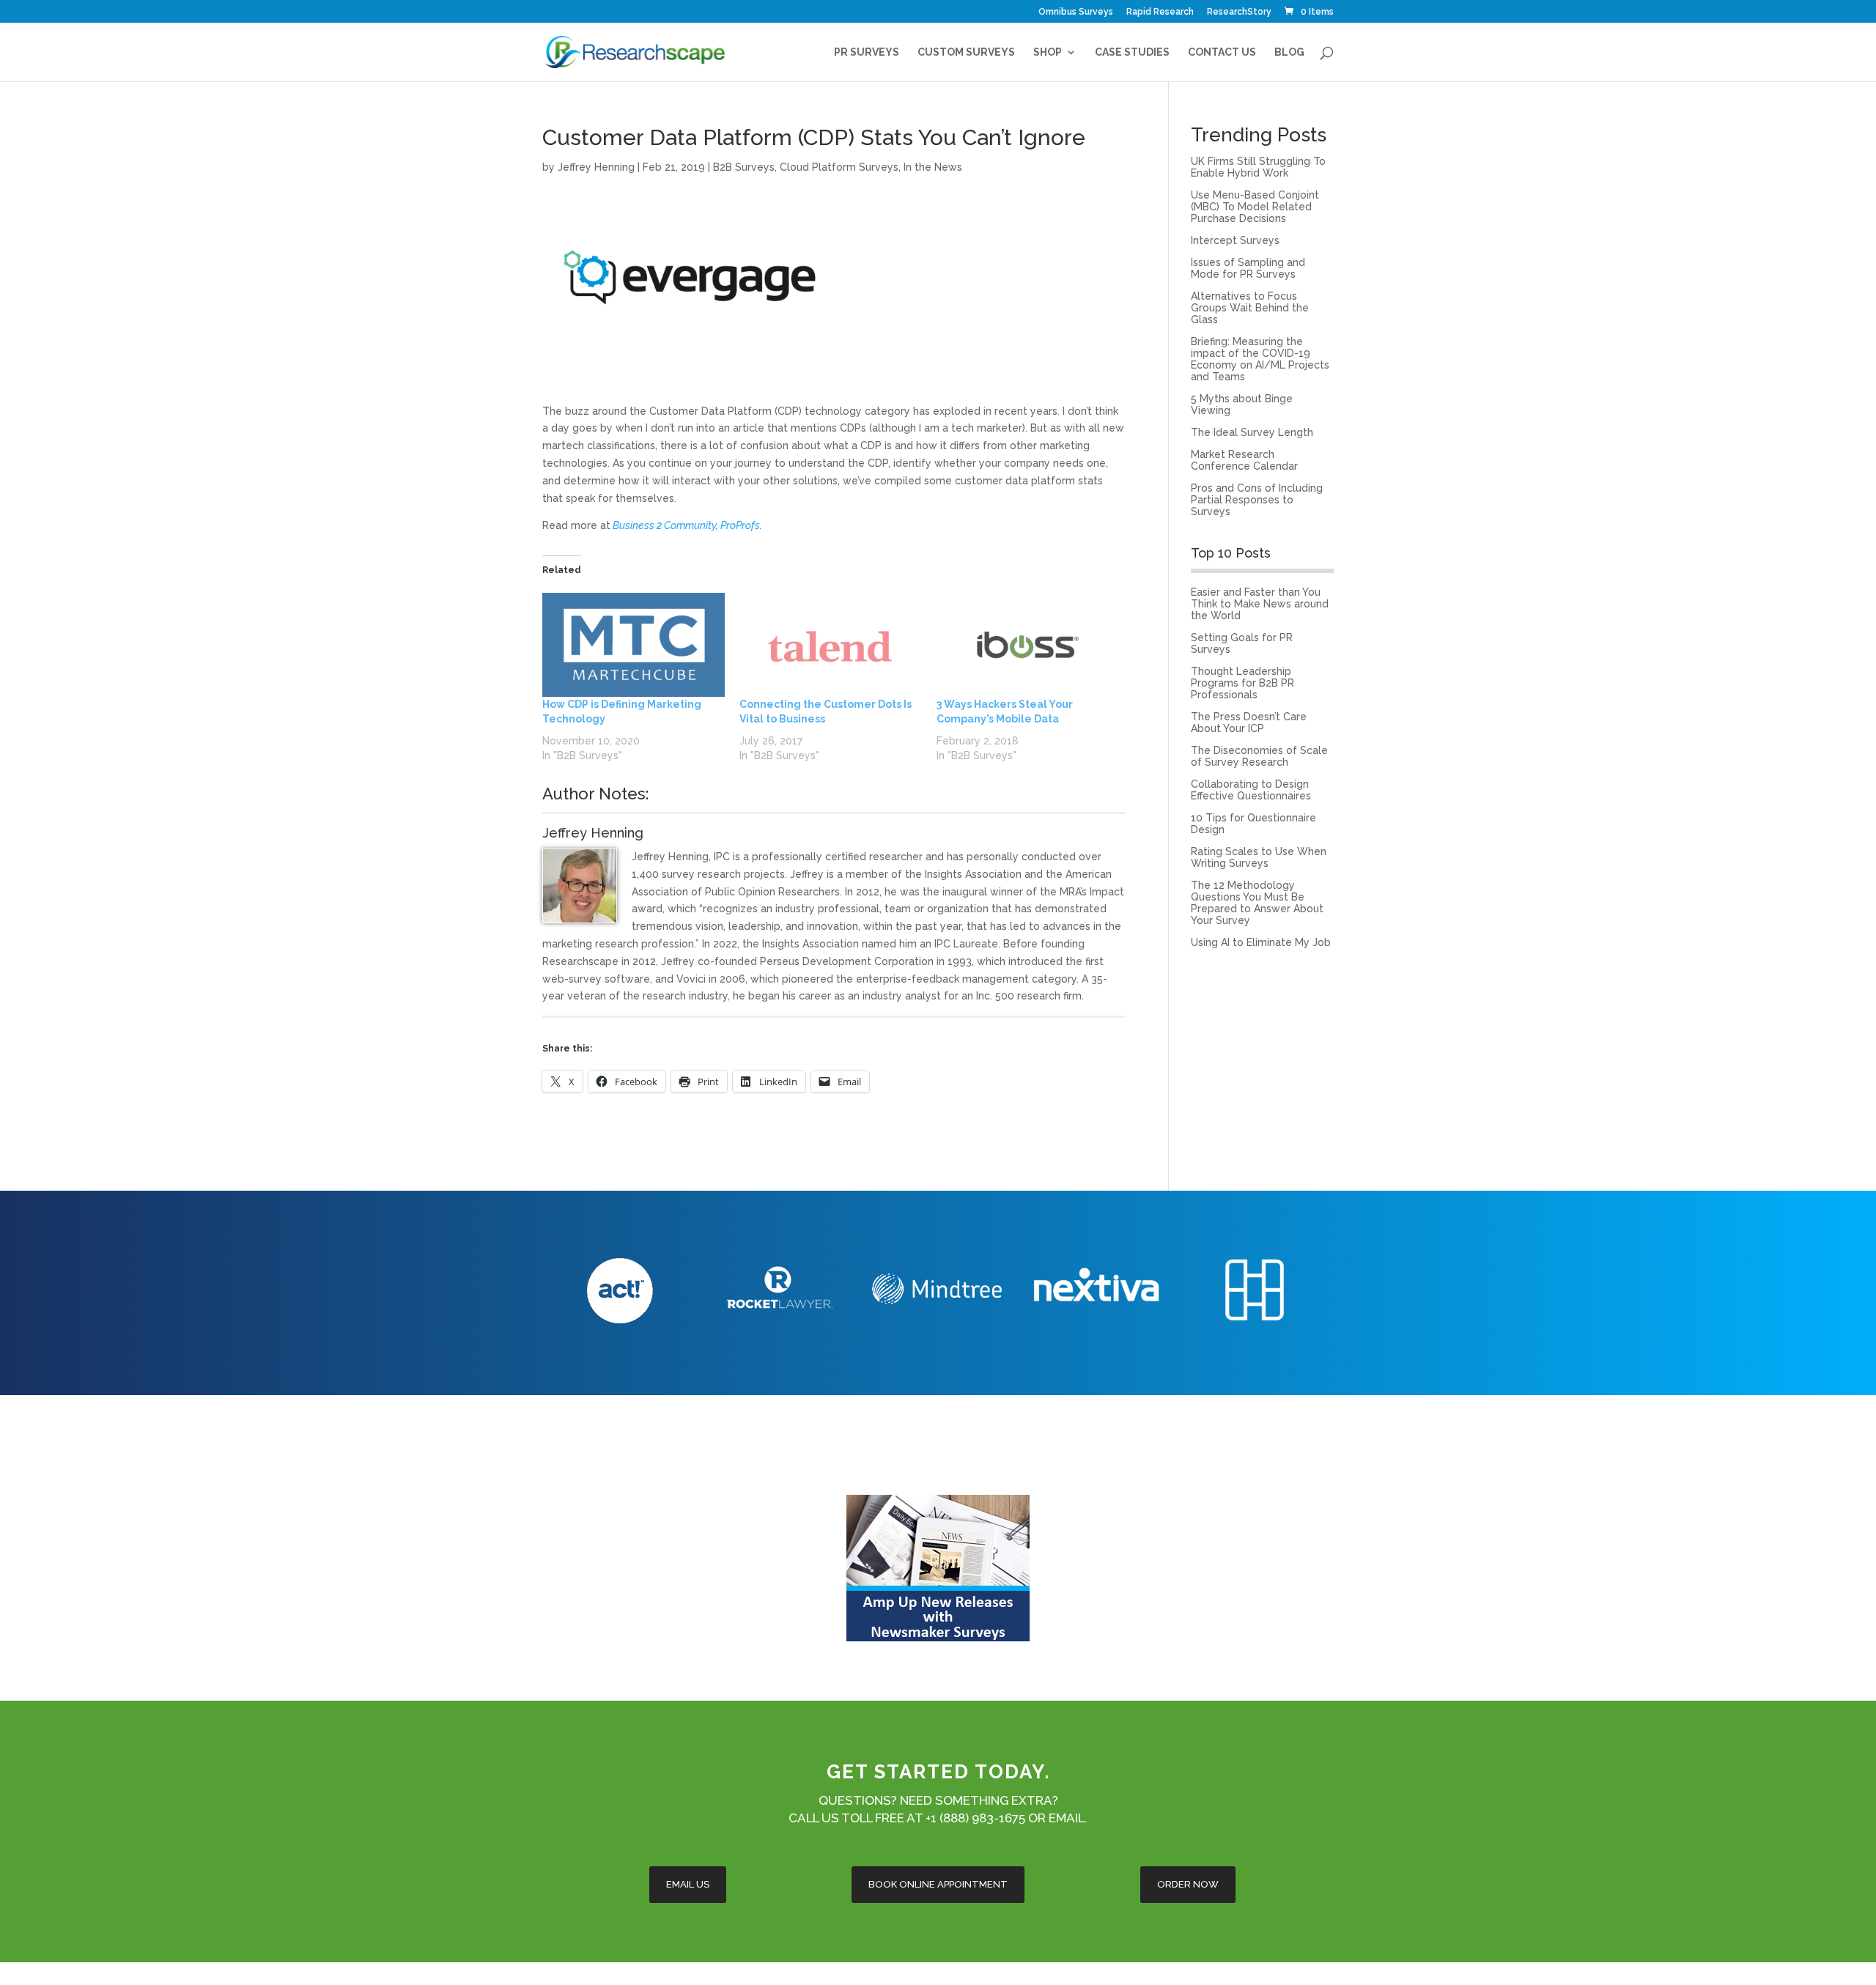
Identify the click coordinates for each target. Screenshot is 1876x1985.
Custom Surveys (966, 52)
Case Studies (1132, 52)
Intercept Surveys (1235, 240)
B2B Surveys (744, 167)
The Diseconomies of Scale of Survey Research (1259, 756)
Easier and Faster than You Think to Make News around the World (1260, 604)
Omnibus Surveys (1076, 12)
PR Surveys (867, 52)
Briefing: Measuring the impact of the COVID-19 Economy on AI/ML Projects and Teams (1260, 359)
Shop (1048, 52)
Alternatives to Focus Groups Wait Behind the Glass (1250, 308)
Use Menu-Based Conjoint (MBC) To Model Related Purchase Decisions (1255, 207)
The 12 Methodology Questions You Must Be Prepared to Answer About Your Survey (1257, 903)
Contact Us (1222, 52)
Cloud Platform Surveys (839, 167)
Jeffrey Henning (596, 167)
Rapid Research (1160, 12)
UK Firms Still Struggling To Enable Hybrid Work (1258, 167)
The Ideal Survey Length (1252, 432)
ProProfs (740, 525)
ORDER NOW (1188, 1884)
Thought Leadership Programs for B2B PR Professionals (1242, 683)
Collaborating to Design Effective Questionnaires (1251, 790)
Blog (1289, 52)
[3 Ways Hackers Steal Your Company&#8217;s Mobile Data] (1028, 645)
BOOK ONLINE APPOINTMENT (938, 1884)
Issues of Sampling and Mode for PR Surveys (1248, 268)
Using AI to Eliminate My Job (1261, 942)
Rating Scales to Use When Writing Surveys (1259, 857)
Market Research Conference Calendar (1244, 460)
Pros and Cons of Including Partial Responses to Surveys (1257, 500)
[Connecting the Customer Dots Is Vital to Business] (831, 645)
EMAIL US (688, 1884)
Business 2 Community (664, 525)
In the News (933, 167)
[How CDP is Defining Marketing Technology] (634, 645)
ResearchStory (1239, 12)
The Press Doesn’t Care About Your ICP (1249, 722)
